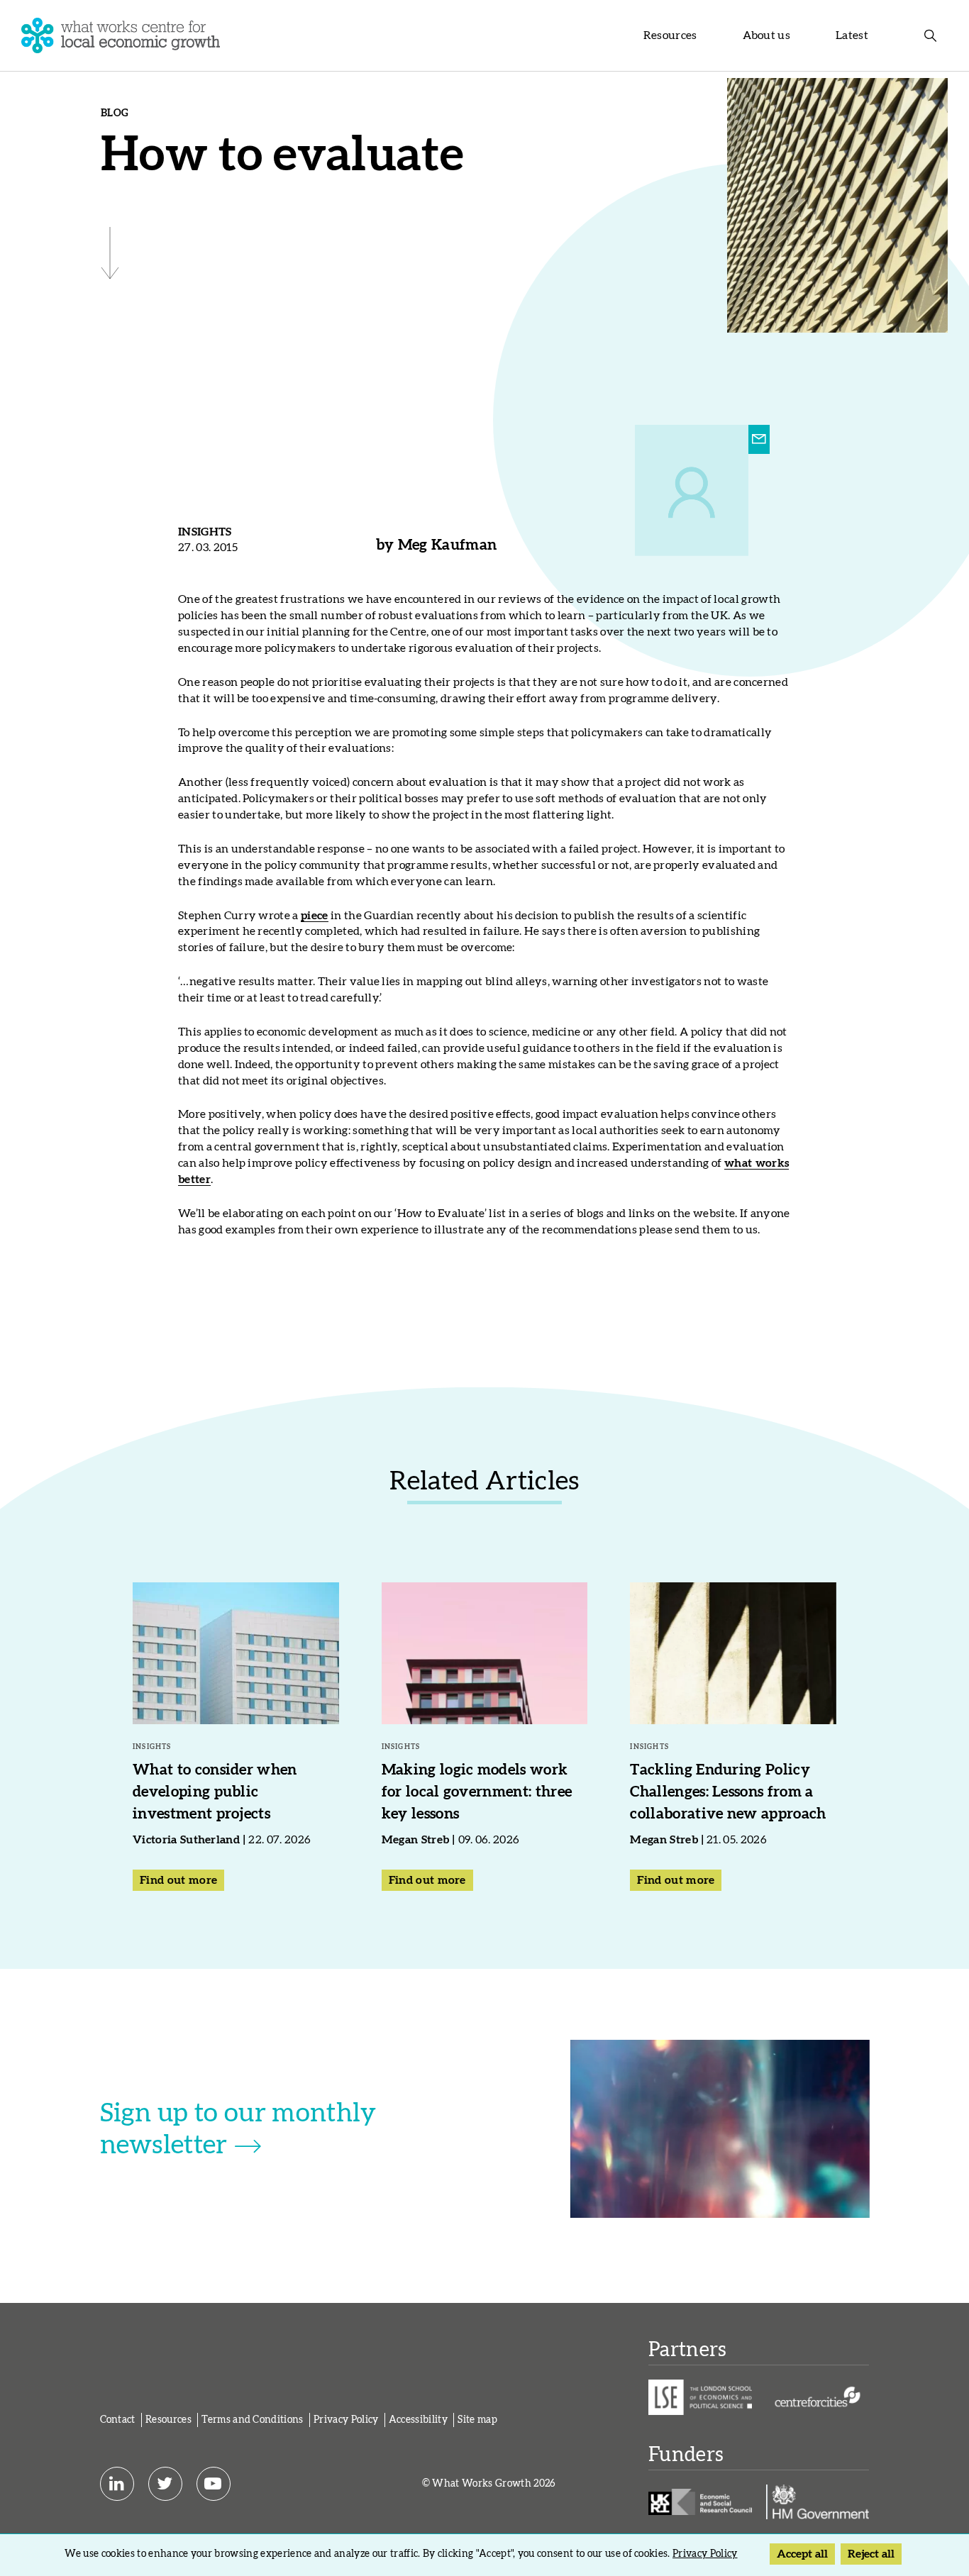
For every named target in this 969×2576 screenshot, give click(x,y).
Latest (852, 35)
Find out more (178, 1880)
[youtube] (214, 2484)
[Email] (759, 440)
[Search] (931, 35)
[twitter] (165, 2484)
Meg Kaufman (448, 545)
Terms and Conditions (252, 2420)
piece (315, 916)
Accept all (802, 2554)
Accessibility (418, 2420)
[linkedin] (117, 2484)
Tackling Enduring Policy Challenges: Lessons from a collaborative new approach (728, 1792)
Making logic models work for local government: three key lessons (477, 1792)
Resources (670, 35)
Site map (477, 2420)
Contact (118, 2420)
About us (767, 35)
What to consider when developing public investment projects (215, 1792)
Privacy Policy (346, 2420)
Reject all (871, 2554)
